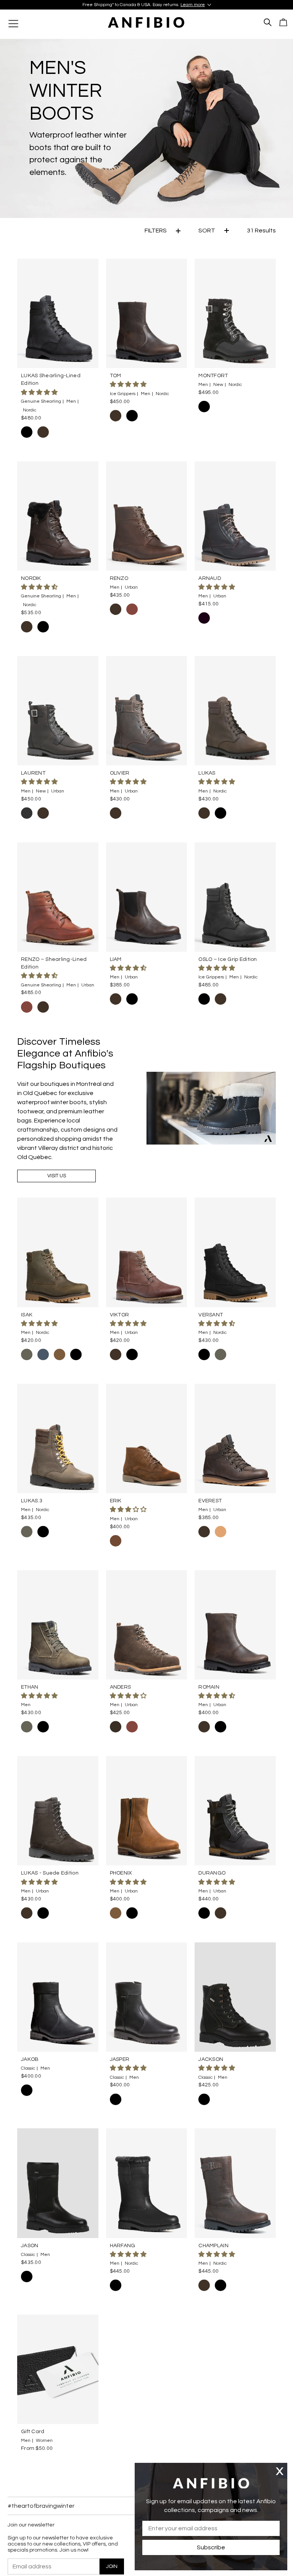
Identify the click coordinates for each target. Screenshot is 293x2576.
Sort (207, 231)
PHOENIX (121, 1873)
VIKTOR (120, 1315)
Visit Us (57, 1176)
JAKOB (30, 2059)
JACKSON (211, 2059)
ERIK (116, 1501)
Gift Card (33, 2432)
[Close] (280, 2471)
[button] (40, 392)
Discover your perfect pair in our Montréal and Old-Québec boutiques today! (146, 5)
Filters (156, 231)
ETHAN (30, 1687)
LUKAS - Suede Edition (50, 1873)
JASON (30, 2246)
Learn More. (225, 5)
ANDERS (121, 1687)
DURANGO (212, 1873)
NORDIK (31, 578)
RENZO (119, 578)
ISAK (27, 1315)
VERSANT (211, 1315)
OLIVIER (120, 773)
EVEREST (210, 1501)
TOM (116, 376)
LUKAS (207, 773)
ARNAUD (210, 578)
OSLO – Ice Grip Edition (228, 959)
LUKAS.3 (32, 1501)
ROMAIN (209, 1687)
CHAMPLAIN (213, 2246)
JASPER (120, 2059)
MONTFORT (213, 376)
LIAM (116, 959)
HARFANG (123, 2246)
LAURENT (33, 773)
